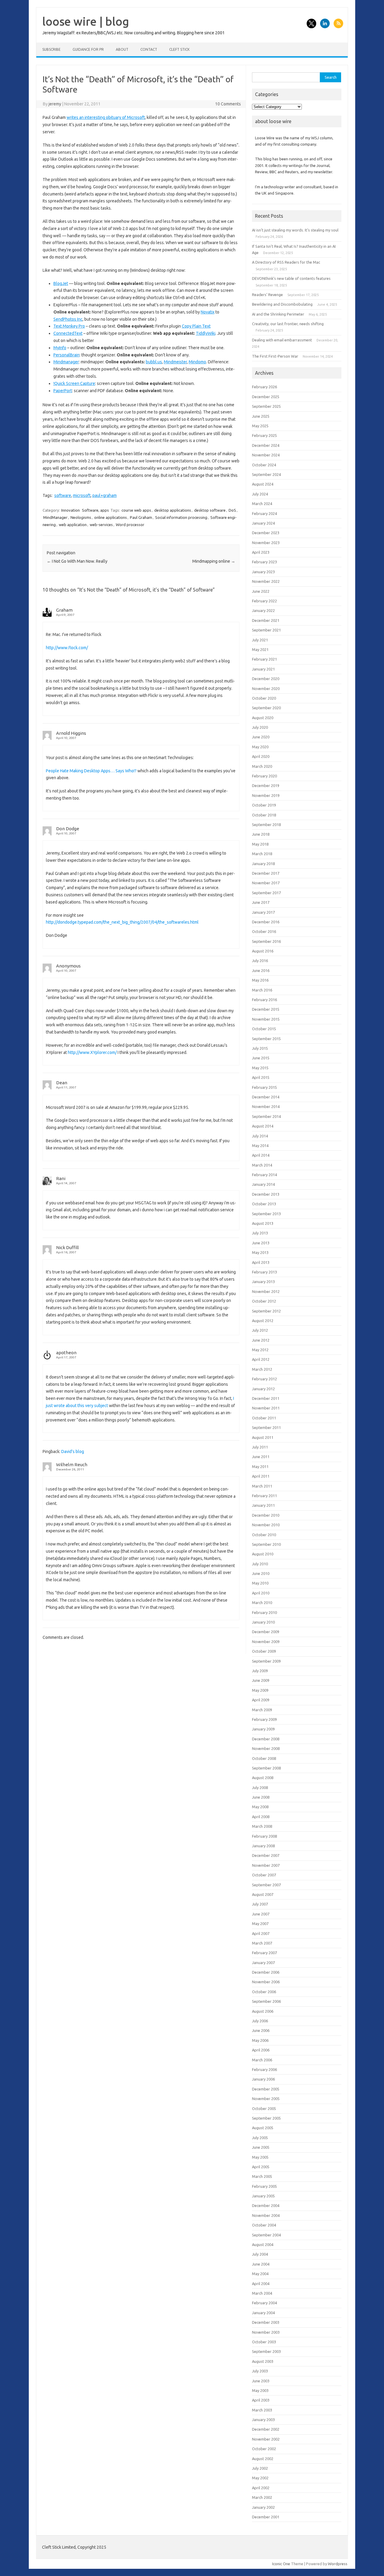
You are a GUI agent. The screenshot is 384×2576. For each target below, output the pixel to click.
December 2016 (266, 922)
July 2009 (260, 1671)
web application (73, 525)
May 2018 (260, 844)
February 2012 (264, 1379)
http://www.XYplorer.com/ (92, 1052)
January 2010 (263, 1622)
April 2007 (261, 1933)
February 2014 (264, 1175)
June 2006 (261, 2030)
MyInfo (60, 348)
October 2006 (264, 1992)
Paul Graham (141, 517)
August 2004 (263, 2245)
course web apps (136, 510)
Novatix (208, 312)
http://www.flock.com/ (67, 648)
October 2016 (264, 931)
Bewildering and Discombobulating (282, 304)
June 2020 (261, 737)
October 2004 (264, 2225)
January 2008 (263, 1846)
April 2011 (261, 1476)
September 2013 (266, 1214)
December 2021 (266, 620)
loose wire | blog (86, 21)
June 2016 (261, 970)
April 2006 (261, 2050)
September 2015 (266, 1039)
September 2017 (266, 893)
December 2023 (266, 533)
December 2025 (266, 397)
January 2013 (263, 1282)
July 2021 (260, 640)
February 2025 (264, 435)
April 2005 (261, 2167)
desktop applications (173, 510)
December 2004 (266, 2205)
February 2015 (264, 1087)
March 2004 (262, 2293)
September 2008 (266, 1768)
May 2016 (260, 980)
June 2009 (261, 1680)
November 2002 (266, 2439)
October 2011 (264, 1418)
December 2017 (266, 873)
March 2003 (262, 2410)
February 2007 (264, 1953)
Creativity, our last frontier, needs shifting (288, 324)
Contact (149, 49)
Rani (61, 1178)
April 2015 (261, 1077)
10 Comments (228, 104)
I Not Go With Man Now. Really (77, 561)
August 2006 (263, 2011)
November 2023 (266, 543)
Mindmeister (175, 362)
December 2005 (266, 2089)
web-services (101, 525)
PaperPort (63, 391)
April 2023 (261, 552)
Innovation (70, 510)
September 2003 (266, 2351)
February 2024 (264, 513)
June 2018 (261, 834)
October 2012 (264, 1301)
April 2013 (261, 1262)
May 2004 (260, 2274)
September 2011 (266, 1427)
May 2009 (260, 1690)
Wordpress (338, 2564)
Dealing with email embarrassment (282, 340)
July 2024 (260, 494)
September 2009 (266, 1661)
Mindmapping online (214, 561)
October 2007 (264, 1875)
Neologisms (81, 517)
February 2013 (264, 1272)
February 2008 (264, 1836)
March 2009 (262, 1710)
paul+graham (105, 495)
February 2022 (264, 601)
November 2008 (266, 1748)
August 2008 (263, 1778)
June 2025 (261, 416)
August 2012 (263, 1321)
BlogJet (61, 283)
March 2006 (262, 2060)
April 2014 (261, 1155)
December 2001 (266, 2517)
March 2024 (262, 504)
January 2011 (263, 1505)
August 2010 (263, 1554)
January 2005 (263, 2196)
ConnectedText (68, 333)
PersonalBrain (66, 355)
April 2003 (261, 2400)
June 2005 (261, 2147)
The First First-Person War (275, 356)
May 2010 (260, 1583)
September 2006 (266, 2001)
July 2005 (260, 2138)
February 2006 (264, 2069)
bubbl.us (154, 362)
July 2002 (260, 2468)
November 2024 (266, 455)
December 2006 (266, 1972)
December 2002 (266, 2429)
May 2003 (260, 2390)
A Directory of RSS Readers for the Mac (286, 262)
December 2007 (266, 1855)
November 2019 (266, 795)
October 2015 (264, 1029)
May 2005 (260, 2157)
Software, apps (95, 510)
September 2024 (266, 474)
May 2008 (260, 1807)
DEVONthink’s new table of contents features (291, 278)
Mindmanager (66, 362)
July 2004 (260, 2254)
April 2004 (261, 2284)
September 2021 (266, 630)
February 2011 (264, 1496)
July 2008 (260, 1787)
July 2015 (260, 1048)
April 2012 (261, 1359)
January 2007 (263, 1963)
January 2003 (263, 2420)
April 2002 (261, 2488)
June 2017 (261, 902)
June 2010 (261, 1573)
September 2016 (266, 941)
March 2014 (262, 1165)
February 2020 (264, 776)
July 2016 (260, 961)
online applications (111, 517)
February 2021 (264, 659)
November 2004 (266, 2215)
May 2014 (260, 1146)
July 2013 (260, 1233)
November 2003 (266, 2332)
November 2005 (266, 2099)
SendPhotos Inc (68, 319)
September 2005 (266, 2118)
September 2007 (266, 1885)
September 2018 (266, 825)
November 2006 (266, 1982)
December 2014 (266, 1097)
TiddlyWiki (206, 333)
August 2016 (263, 951)
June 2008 (261, 1797)
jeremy (55, 104)
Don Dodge (68, 829)
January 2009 (263, 1729)
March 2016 (262, 990)
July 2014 (260, 1136)
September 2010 (266, 1544)
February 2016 (264, 1000)
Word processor (130, 525)
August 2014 (263, 1126)
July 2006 (260, 2021)
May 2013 (260, 1252)
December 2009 (266, 1632)
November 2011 (266, 1408)
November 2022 (266, 581)
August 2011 (263, 1437)
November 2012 (266, 1291)
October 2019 (264, 805)
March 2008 (262, 1826)
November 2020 (266, 689)
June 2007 (261, 1914)
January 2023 (263, 572)
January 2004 (263, 2313)
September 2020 (266, 708)
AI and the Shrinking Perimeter (278, 314)
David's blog (73, 1451)
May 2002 (260, 2478)
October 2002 (264, 2449)
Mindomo (197, 362)
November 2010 (266, 1525)
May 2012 (260, 1350)
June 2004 (261, 2264)
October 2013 (264, 1204)
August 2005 (263, 2128)
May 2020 (260, 747)
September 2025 (266, 406)
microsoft (82, 495)
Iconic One (281, 2564)
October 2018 (264, 815)
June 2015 (261, 1058)
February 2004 (264, 2303)
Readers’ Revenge (267, 295)
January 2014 (263, 1184)
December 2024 (266, 445)
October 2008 (264, 1758)
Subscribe (51, 49)
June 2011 (261, 1457)
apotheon (66, 1353)
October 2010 (264, 1535)
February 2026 (264, 387)
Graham (64, 610)
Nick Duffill (67, 1247)
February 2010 (264, 1612)
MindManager (55, 517)
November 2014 (266, 1106)
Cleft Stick (179, 49)
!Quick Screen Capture (74, 383)
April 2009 (261, 1700)
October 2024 (264, 465)
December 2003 (266, 2322)
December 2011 (266, 1398)
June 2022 (261, 591)
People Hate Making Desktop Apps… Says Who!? (91, 771)
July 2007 (260, 1904)
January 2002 (263, 2507)
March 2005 (262, 2176)
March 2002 (262, 2497)
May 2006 (260, 2040)
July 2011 (260, 1447)
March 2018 (262, 854)
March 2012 (262, 1369)
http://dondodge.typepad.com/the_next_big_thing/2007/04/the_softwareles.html (122, 922)
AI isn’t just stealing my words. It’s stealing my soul (295, 230)
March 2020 (262, 766)
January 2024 (263, 523)
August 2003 (263, 2361)
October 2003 (264, 2342)
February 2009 (264, 1719)
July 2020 (260, 727)
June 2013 (261, 1243)
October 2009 (264, 1651)
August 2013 (263, 1223)
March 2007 (262, 1943)
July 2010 (260, 1564)
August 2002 (263, 2459)
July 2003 (260, 2371)
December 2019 (266, 786)
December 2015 (266, 1009)
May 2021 (260, 649)
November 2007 (266, 1865)
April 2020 (261, 756)
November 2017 (266, 883)
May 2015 (260, 1068)
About (122, 49)
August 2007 (263, 1894)
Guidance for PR (88, 49)
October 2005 (264, 2108)
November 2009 (266, 1642)
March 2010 (262, 1603)
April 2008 (261, 1817)
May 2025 (260, 426)
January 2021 (263, 669)
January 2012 (263, 1389)
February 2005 (264, 2186)
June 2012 (261, 1340)
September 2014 (266, 1116)
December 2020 (266, 679)
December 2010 (266, 1515)
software (63, 495)
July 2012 (260, 1330)
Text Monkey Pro (69, 326)
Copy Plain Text (196, 326)
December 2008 (266, 1739)
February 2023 (264, 562)
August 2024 (263, 484)
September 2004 (266, 2235)
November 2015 (266, 1019)
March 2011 (262, 1486)
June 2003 (261, 2381)
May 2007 (260, 1924)
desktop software (210, 510)
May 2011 (260, 1467)
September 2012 (266, 1311)
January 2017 (263, 912)
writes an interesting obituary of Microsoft (106, 117)
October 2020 (264, 698)
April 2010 (261, 1593)
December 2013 (266, 1194)
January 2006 (263, 2079)
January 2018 (263, 864)
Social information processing (181, 517)
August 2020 (263, 718)
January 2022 (263, 610)
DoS (232, 510)
